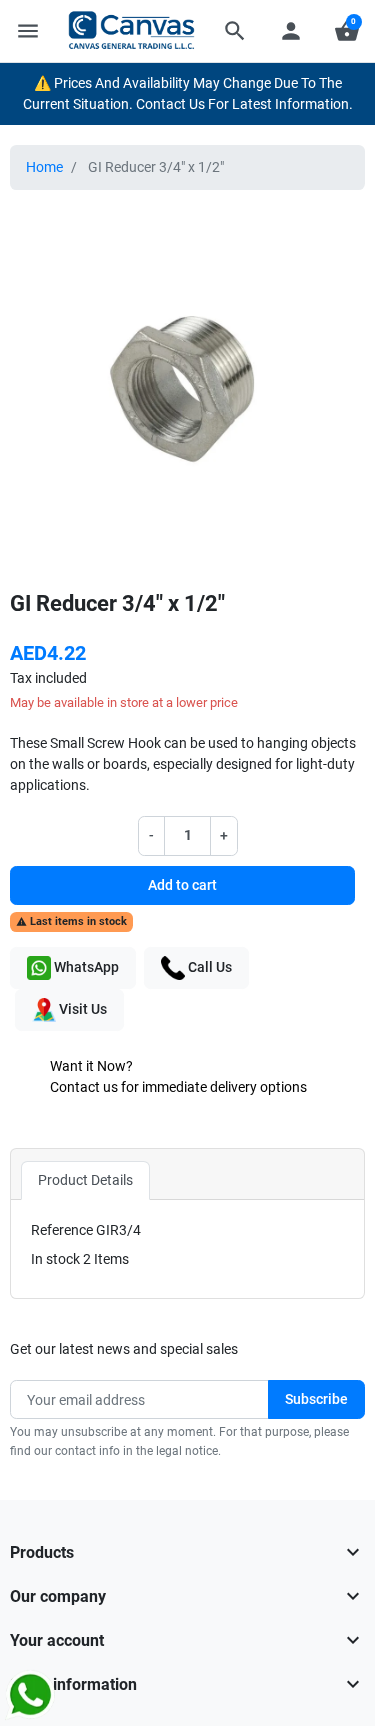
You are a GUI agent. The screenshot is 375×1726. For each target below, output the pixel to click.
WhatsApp (85, 967)
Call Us (208, 967)
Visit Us (81, 1009)
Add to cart (182, 885)
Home (44, 167)
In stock (55, 1259)
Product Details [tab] (85, 1180)
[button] (235, 31)
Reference (62, 1230)
